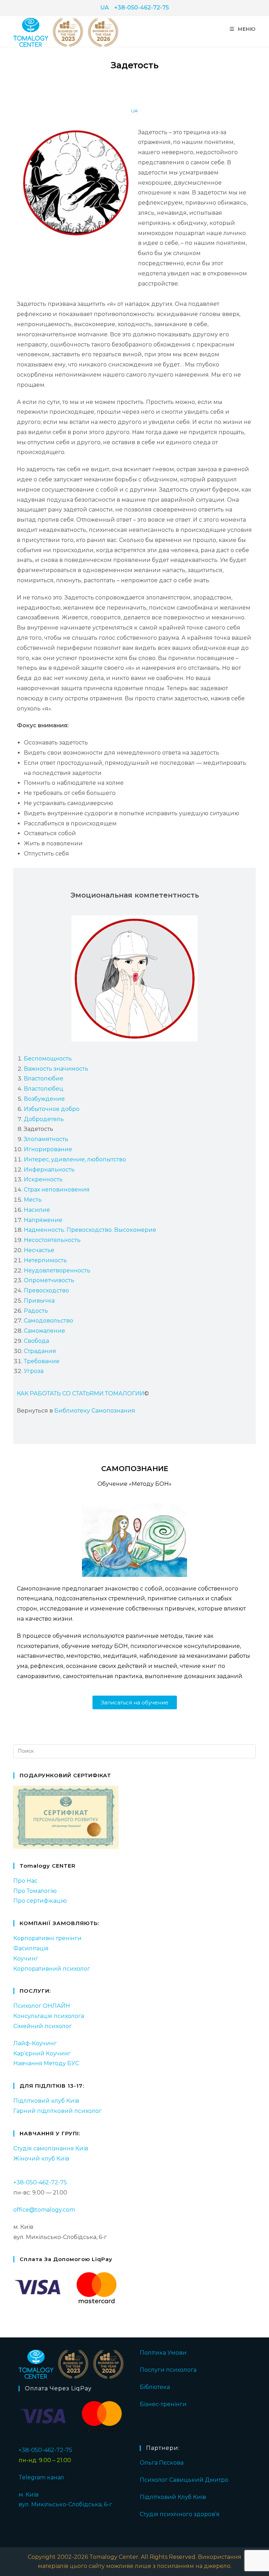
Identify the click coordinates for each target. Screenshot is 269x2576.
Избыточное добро (52, 1109)
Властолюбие (44, 1079)
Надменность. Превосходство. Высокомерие (90, 1230)
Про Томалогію (35, 1891)
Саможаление (44, 1331)
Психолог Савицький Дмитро (184, 2480)
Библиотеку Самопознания (95, 1411)
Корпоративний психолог (52, 1969)
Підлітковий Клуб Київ (173, 2497)
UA (105, 8)
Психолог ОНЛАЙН (42, 2006)
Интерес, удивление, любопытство (75, 1159)
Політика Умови (163, 2353)
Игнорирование (48, 1149)
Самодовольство (49, 1321)
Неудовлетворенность (57, 1270)
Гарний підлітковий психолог (57, 2111)
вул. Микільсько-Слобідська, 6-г (65, 2504)
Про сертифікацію (40, 1901)
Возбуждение (44, 1099)
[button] (135, 1702)
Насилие (37, 1210)
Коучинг (26, 1959)
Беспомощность (48, 1059)
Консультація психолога (49, 2016)
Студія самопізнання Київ (51, 2148)
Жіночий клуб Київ (41, 2159)
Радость (36, 1311)
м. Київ (29, 2495)
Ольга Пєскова (162, 2463)
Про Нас (25, 1881)
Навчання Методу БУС (46, 2063)
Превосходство (46, 1290)
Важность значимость (56, 1069)
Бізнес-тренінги (163, 2404)
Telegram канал (41, 2477)
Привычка (39, 1301)
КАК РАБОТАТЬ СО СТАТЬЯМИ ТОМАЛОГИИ (81, 1393)
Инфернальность (49, 1170)
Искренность (43, 1179)
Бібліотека (155, 2387)
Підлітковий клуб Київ (46, 2101)
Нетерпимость (45, 1260)
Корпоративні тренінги (47, 1938)
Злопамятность (46, 1139)
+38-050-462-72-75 (142, 8)
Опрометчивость (49, 1280)
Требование (42, 1361)
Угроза (34, 1371)
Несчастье (39, 1250)
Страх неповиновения (57, 1190)
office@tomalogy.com (44, 2210)
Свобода (36, 1341)
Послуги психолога (168, 2370)
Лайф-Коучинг (35, 2043)
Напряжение (43, 1220)
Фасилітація (31, 1948)
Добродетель (44, 1119)
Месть (33, 1200)
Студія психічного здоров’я (180, 2514)
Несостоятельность (52, 1240)
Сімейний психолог (43, 2026)
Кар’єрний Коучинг (42, 2053)
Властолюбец (44, 1089)
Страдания (40, 1351)
